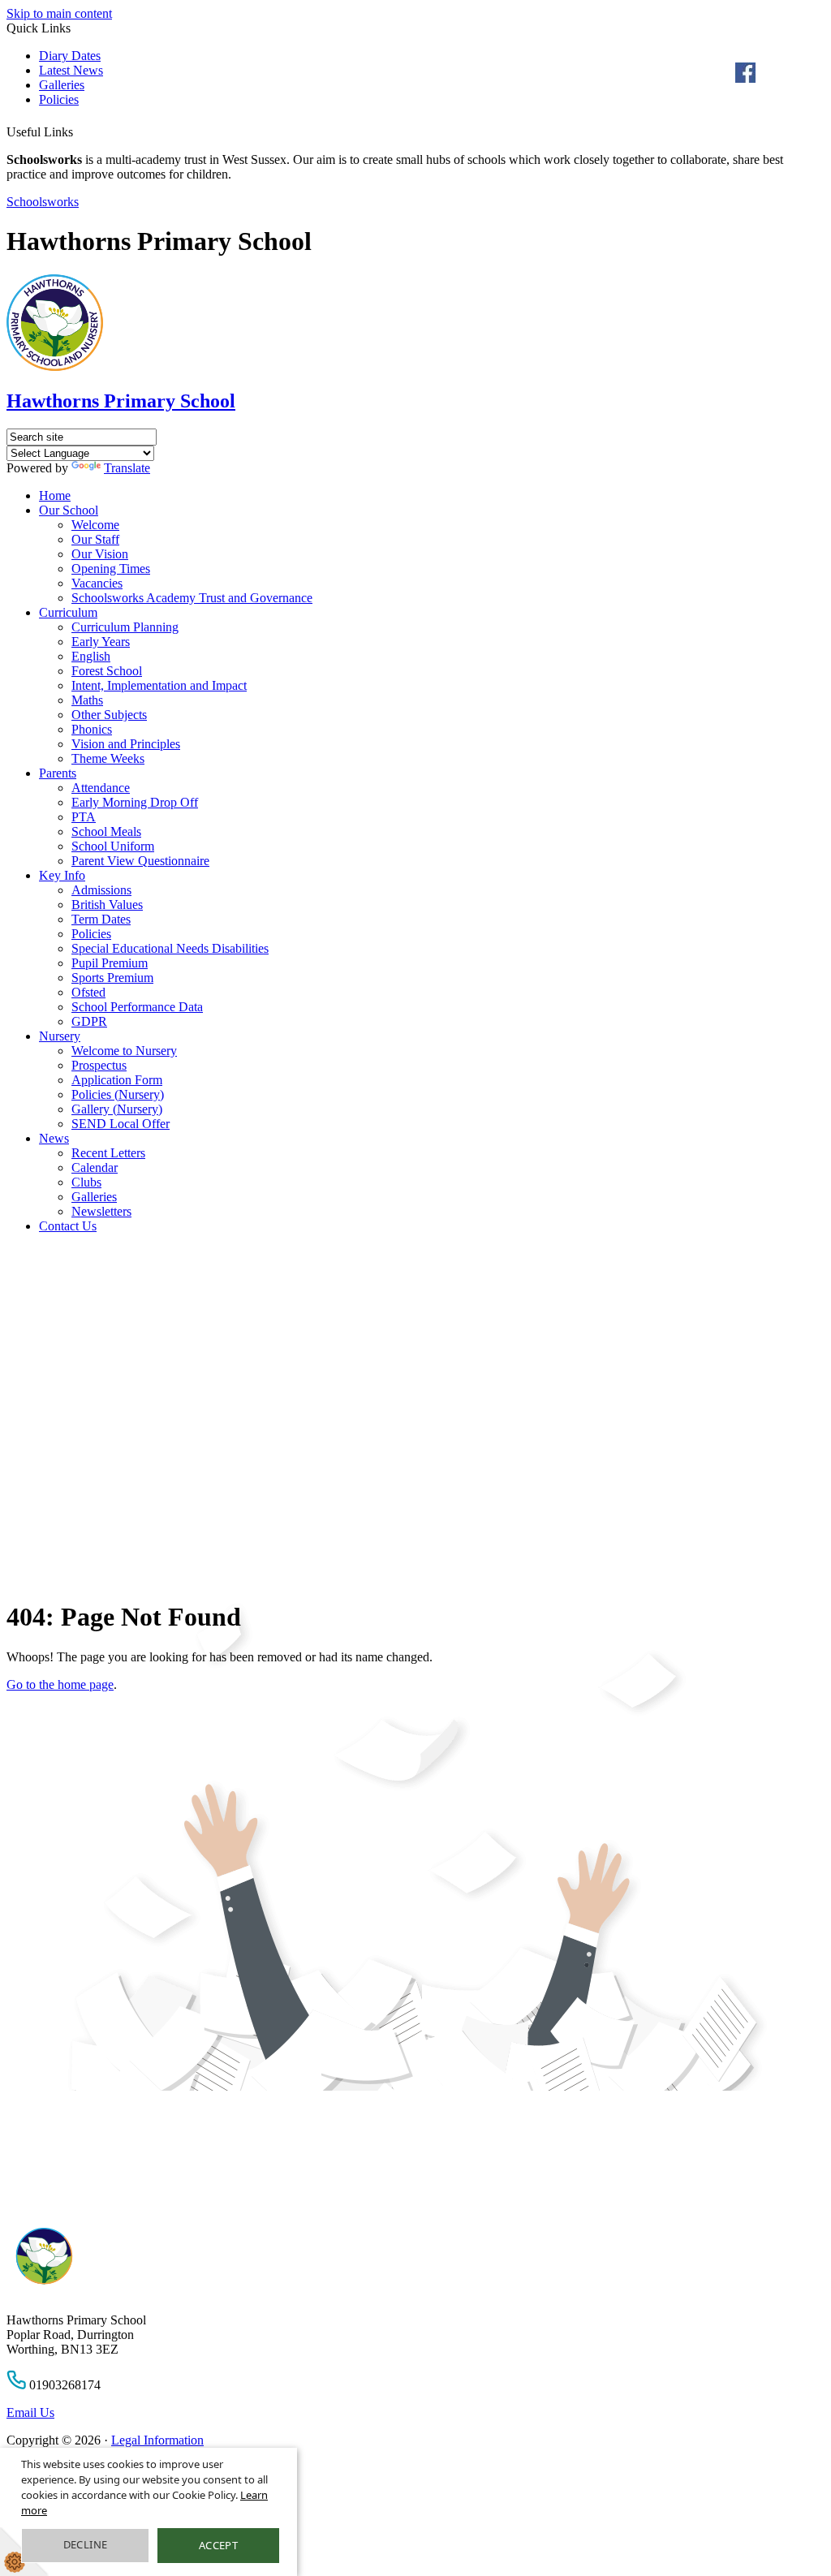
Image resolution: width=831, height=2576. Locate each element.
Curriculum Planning (125, 627)
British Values (107, 905)
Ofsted (88, 992)
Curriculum (68, 612)
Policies (59, 99)
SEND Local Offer (121, 1124)
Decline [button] (86, 2544)
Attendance (101, 788)
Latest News (71, 70)
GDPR (89, 1021)
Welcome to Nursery (124, 1051)
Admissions (101, 890)
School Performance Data (137, 1007)
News (54, 1138)
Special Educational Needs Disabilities (170, 948)
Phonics (92, 729)
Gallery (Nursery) (117, 1109)
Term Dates (101, 919)
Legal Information (157, 2440)
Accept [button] (218, 2545)
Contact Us (68, 1226)
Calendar (95, 1167)
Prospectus (99, 1065)
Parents (58, 773)
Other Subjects (109, 715)
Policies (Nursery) (118, 1094)
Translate (127, 468)
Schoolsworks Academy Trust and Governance (192, 598)
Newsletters (101, 1211)
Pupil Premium (110, 963)
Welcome (95, 525)
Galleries (62, 85)
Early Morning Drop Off (135, 802)
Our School (69, 510)
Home (55, 495)
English (91, 656)
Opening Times (111, 569)
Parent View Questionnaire (140, 861)
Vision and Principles (126, 744)
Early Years (101, 642)
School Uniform (113, 846)
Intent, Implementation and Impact (159, 685)
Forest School (107, 671)
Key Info (62, 875)
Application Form (117, 1080)
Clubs (86, 1182)
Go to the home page (60, 1684)
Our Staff (95, 539)
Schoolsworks (43, 202)
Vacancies (97, 583)
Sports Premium (112, 978)
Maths (87, 700)
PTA (84, 817)
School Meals (106, 831)
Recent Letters (108, 1153)
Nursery (60, 1036)
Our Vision (100, 554)
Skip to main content (59, 13)
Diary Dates (70, 56)
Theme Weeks (108, 758)
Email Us (30, 2412)
